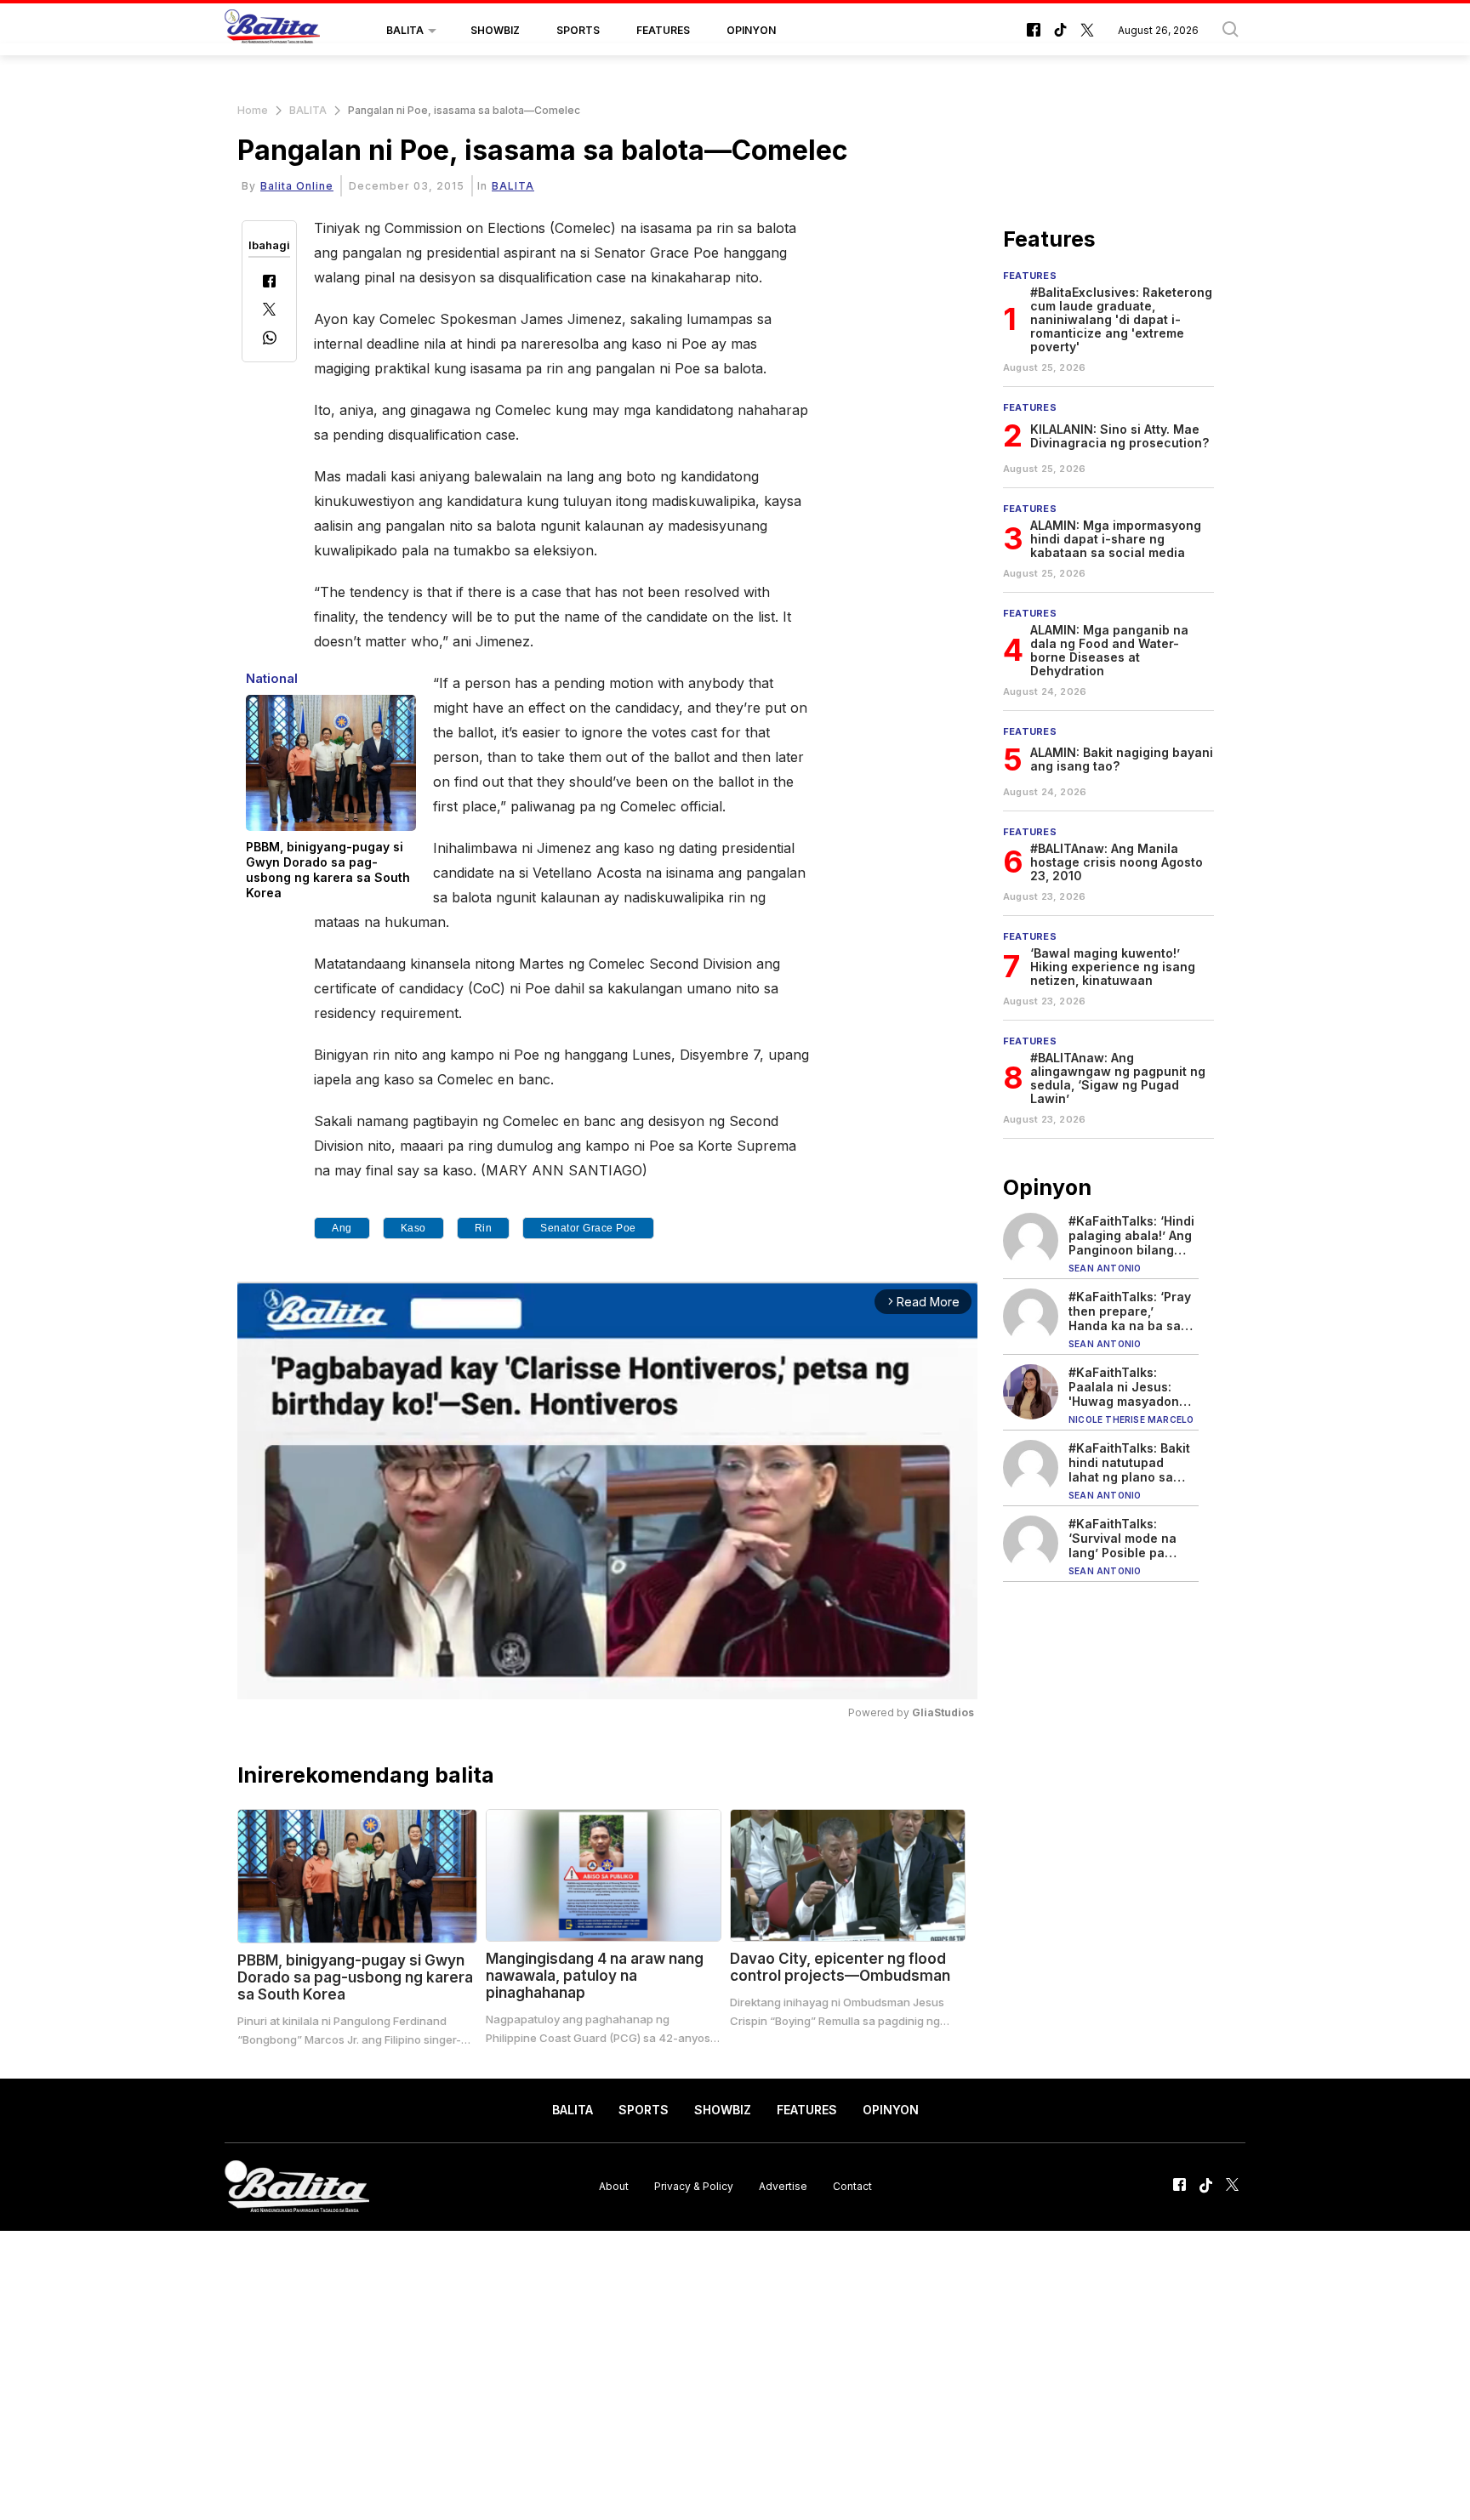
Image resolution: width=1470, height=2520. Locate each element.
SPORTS (578, 30)
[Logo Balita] (272, 31)
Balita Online (297, 186)
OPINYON (751, 30)
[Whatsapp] (270, 340)
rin (484, 1228)
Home (253, 110)
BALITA (405, 30)
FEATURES (663, 30)
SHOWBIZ (495, 30)
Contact (852, 2186)
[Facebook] (269, 283)
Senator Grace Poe (588, 1228)
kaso (413, 1228)
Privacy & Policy (694, 2186)
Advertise (783, 2186)
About (614, 2186)
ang (342, 1228)
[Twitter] (269, 311)
